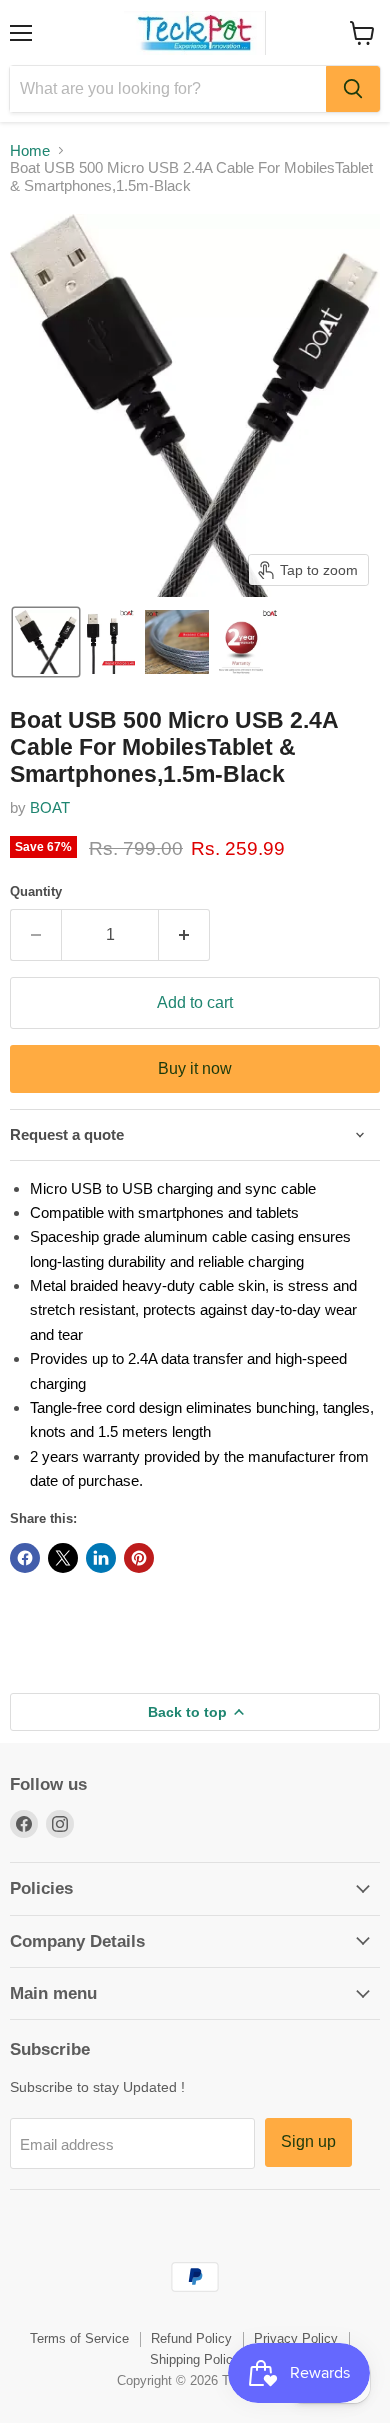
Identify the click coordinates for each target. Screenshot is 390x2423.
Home (30, 150)
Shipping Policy (195, 2359)
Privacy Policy (296, 2338)
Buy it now (195, 1068)
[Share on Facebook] (25, 1558)
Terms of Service (79, 2338)
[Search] (353, 89)
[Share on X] (63, 1558)
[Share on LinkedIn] (101, 1558)
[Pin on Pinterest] (139, 1558)
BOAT (50, 807)
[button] (46, 642)
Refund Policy (191, 2338)
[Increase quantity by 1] (184, 935)
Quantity (36, 891)
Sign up (308, 2141)
